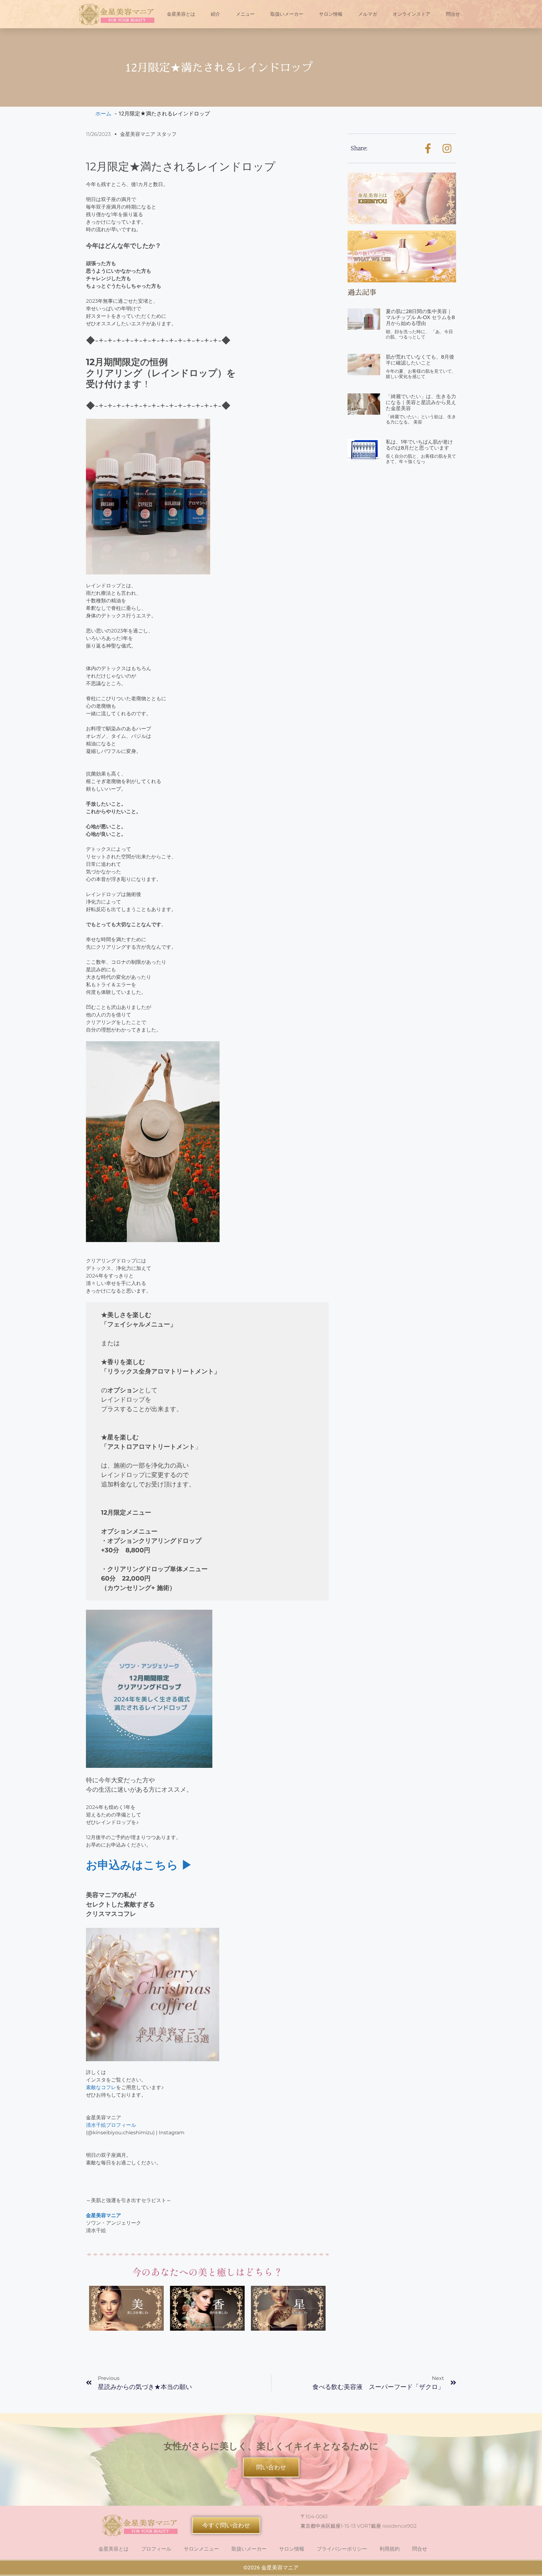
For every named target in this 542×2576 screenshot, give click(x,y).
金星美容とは (181, 14)
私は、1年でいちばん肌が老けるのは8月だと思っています (419, 445)
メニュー (245, 14)
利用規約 (390, 2549)
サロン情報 (331, 14)
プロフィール (156, 2549)
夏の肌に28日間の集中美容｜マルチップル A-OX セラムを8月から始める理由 (420, 317)
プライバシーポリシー (342, 2549)
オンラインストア (412, 14)
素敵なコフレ (101, 2087)
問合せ (453, 14)
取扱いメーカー (287, 14)
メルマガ (368, 14)
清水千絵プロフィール (111, 2125)
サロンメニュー (201, 2549)
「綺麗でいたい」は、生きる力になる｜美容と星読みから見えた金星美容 (421, 402)
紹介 (215, 14)
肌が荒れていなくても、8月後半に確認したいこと (420, 360)
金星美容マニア (104, 2215)
